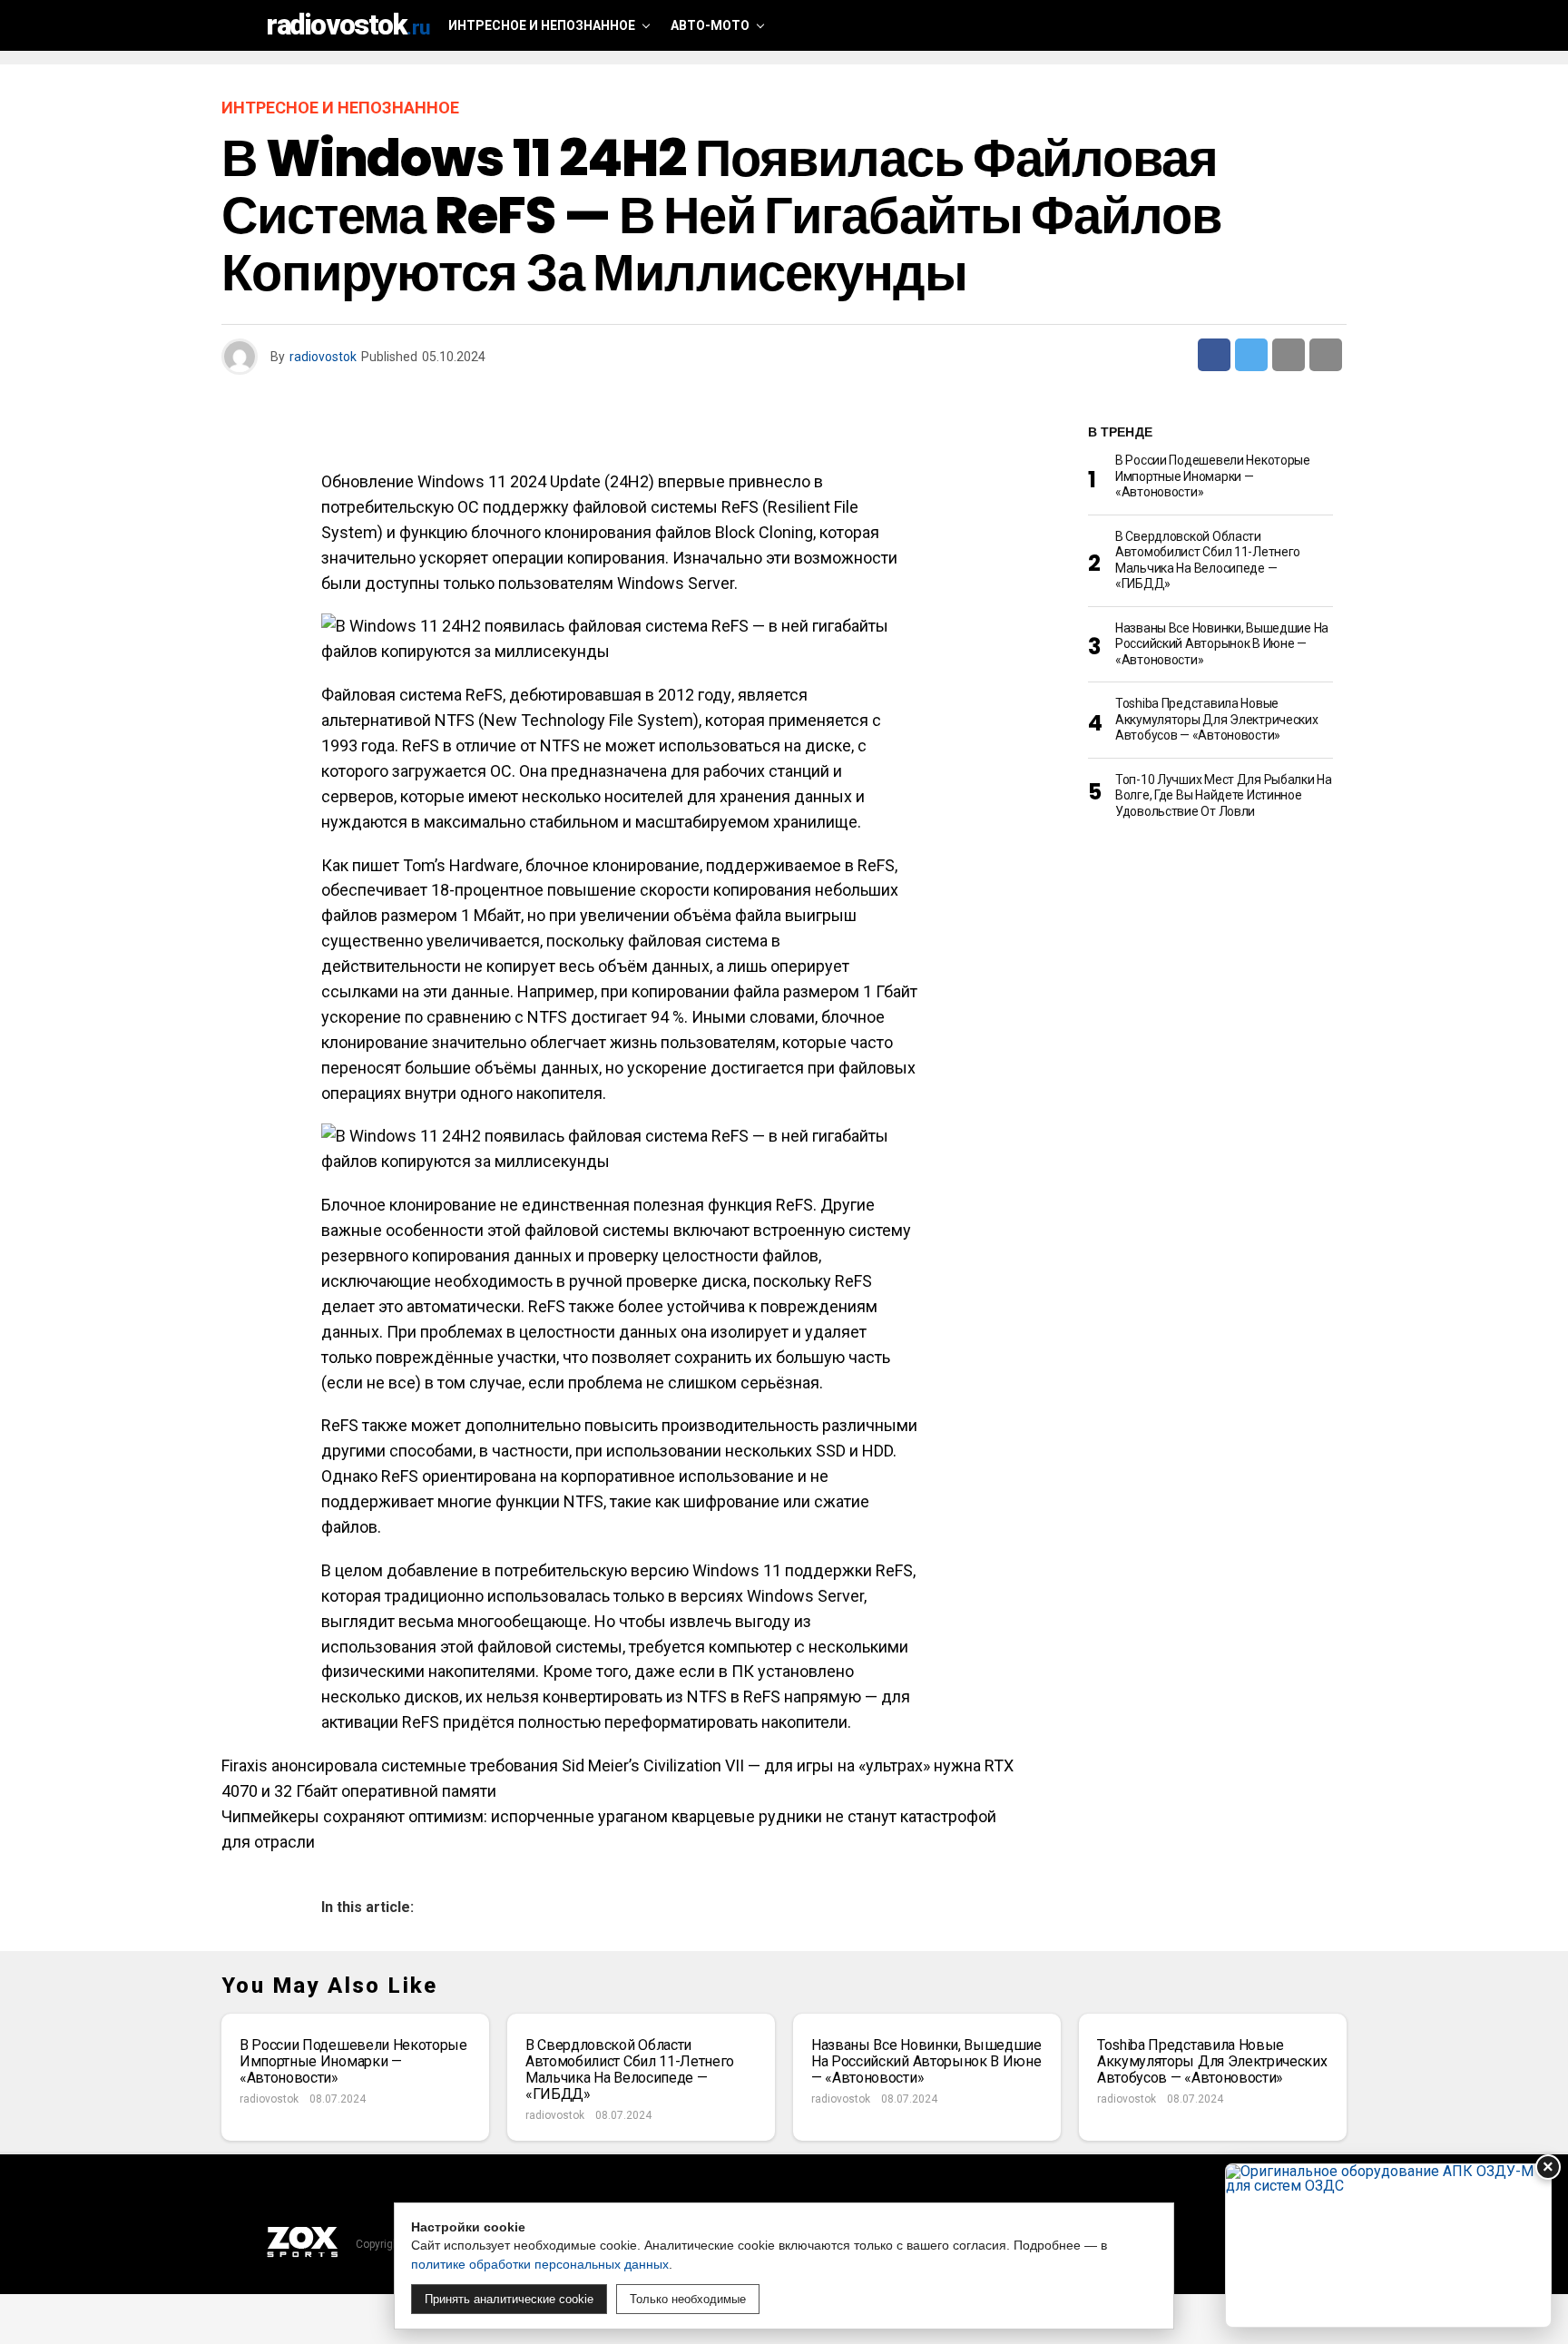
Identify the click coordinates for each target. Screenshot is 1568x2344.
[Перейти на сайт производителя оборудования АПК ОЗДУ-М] (1388, 2246)
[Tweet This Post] (1251, 355)
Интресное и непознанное (542, 25)
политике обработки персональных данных (540, 2264)
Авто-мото (710, 25)
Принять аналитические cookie (509, 2299)
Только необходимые (688, 2299)
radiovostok (323, 357)
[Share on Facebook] (1214, 355)
